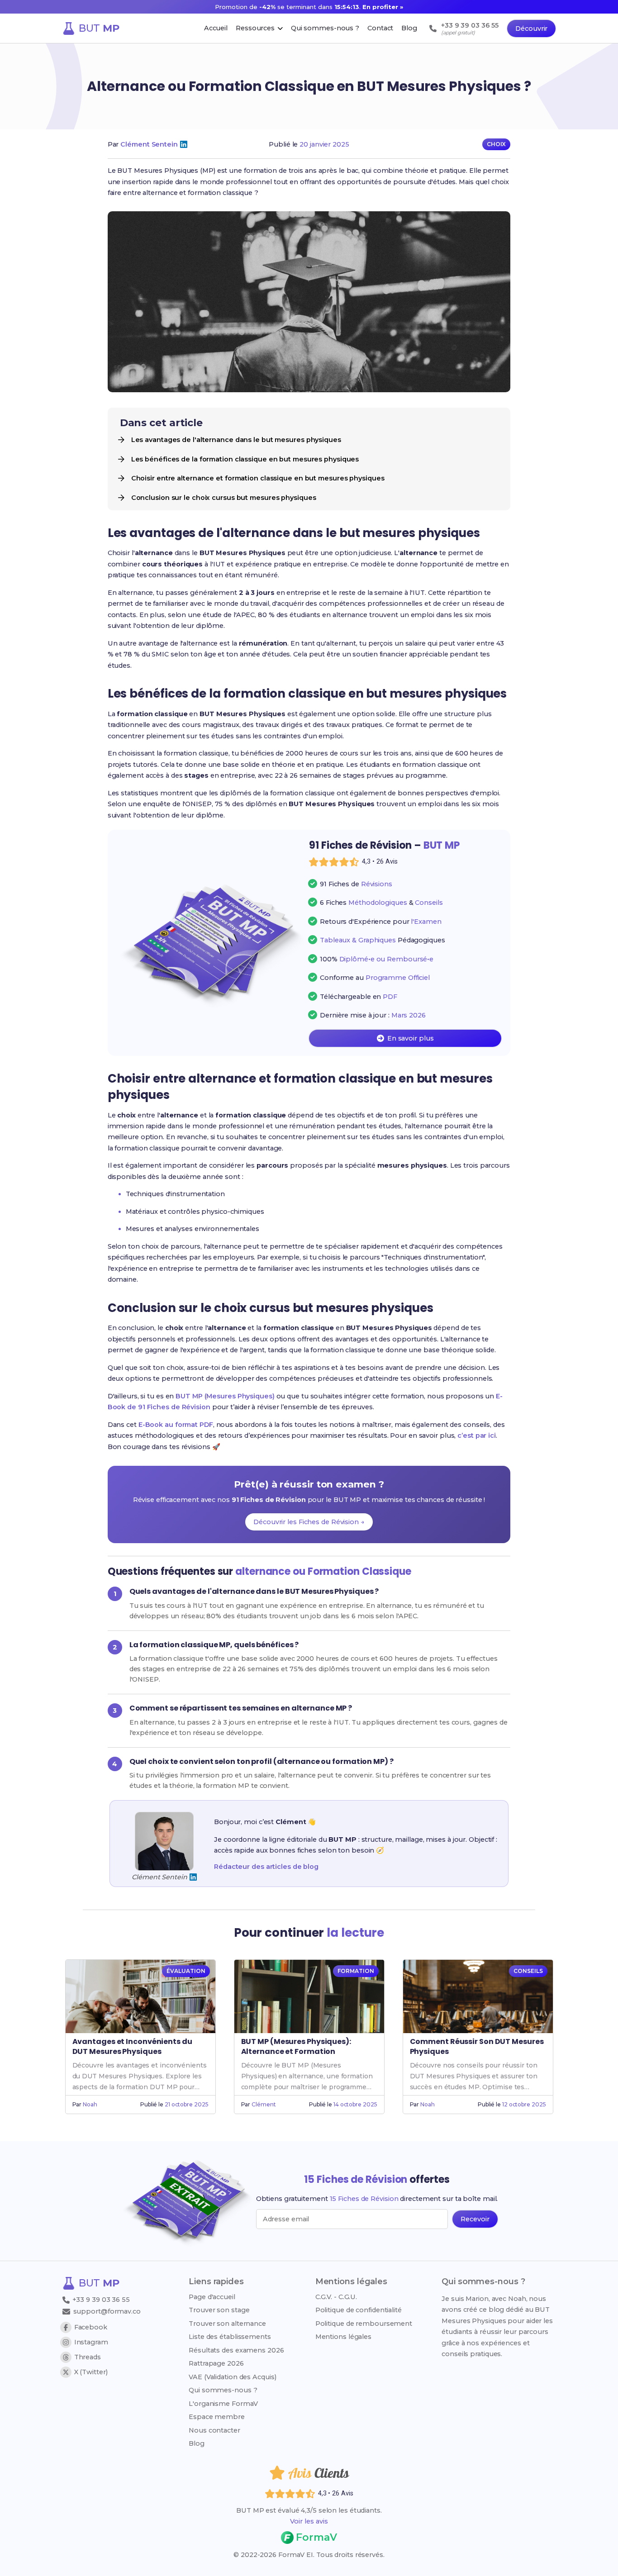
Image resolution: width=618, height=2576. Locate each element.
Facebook (91, 2327)
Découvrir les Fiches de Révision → (309, 1522)
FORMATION (356, 1971)
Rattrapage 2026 (216, 2363)
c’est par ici (477, 1435)
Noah (90, 2104)
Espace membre (217, 2417)
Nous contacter (214, 2430)
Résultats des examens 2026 (236, 2350)
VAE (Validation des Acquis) (232, 2377)
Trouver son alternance (227, 2324)
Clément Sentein (149, 144)
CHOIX (497, 144)
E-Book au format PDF (176, 1425)
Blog (197, 2443)
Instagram (91, 2342)
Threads (88, 2357)
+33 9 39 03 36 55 (100, 2300)
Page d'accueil (212, 2297)
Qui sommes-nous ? (223, 2390)
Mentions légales (343, 2337)
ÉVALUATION (186, 1971)
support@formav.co (107, 2311)
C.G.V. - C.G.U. (336, 2297)
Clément (264, 2104)
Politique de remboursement (364, 2324)
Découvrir (531, 29)
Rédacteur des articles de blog (266, 1867)
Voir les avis (309, 2521)
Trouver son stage (219, 2310)
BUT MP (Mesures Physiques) (225, 1396)
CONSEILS (528, 1971)
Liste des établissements (230, 2337)
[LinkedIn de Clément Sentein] (184, 144)
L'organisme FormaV (223, 2404)
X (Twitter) (91, 2372)
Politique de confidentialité (359, 2310)
